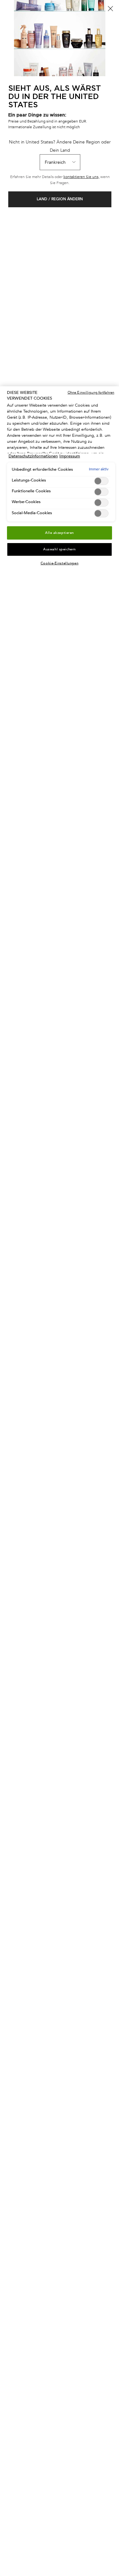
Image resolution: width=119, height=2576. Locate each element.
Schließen (110, 9)
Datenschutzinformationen (33, 456)
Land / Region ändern (60, 199)
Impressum (70, 456)
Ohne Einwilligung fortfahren (91, 392)
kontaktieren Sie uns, (81, 177)
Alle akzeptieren (60, 533)
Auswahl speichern (60, 549)
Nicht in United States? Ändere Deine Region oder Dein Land (60, 146)
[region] (60, 1481)
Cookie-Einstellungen (60, 563)
